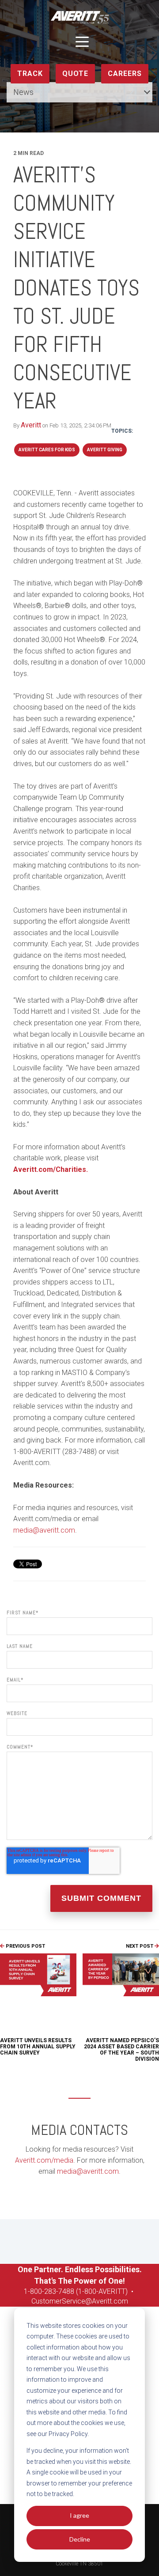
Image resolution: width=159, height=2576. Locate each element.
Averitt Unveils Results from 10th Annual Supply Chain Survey (38, 2047)
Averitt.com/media (44, 2160)
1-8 (29, 2291)
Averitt (31, 425)
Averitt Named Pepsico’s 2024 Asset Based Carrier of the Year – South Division (121, 2050)
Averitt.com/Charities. (51, 1169)
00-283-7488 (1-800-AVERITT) (82, 2291)
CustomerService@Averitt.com (80, 2301)
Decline (80, 2539)
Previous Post (25, 1946)
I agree (79, 2515)
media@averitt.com (44, 1530)
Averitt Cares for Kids (47, 450)
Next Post (140, 1946)
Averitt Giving (105, 450)
